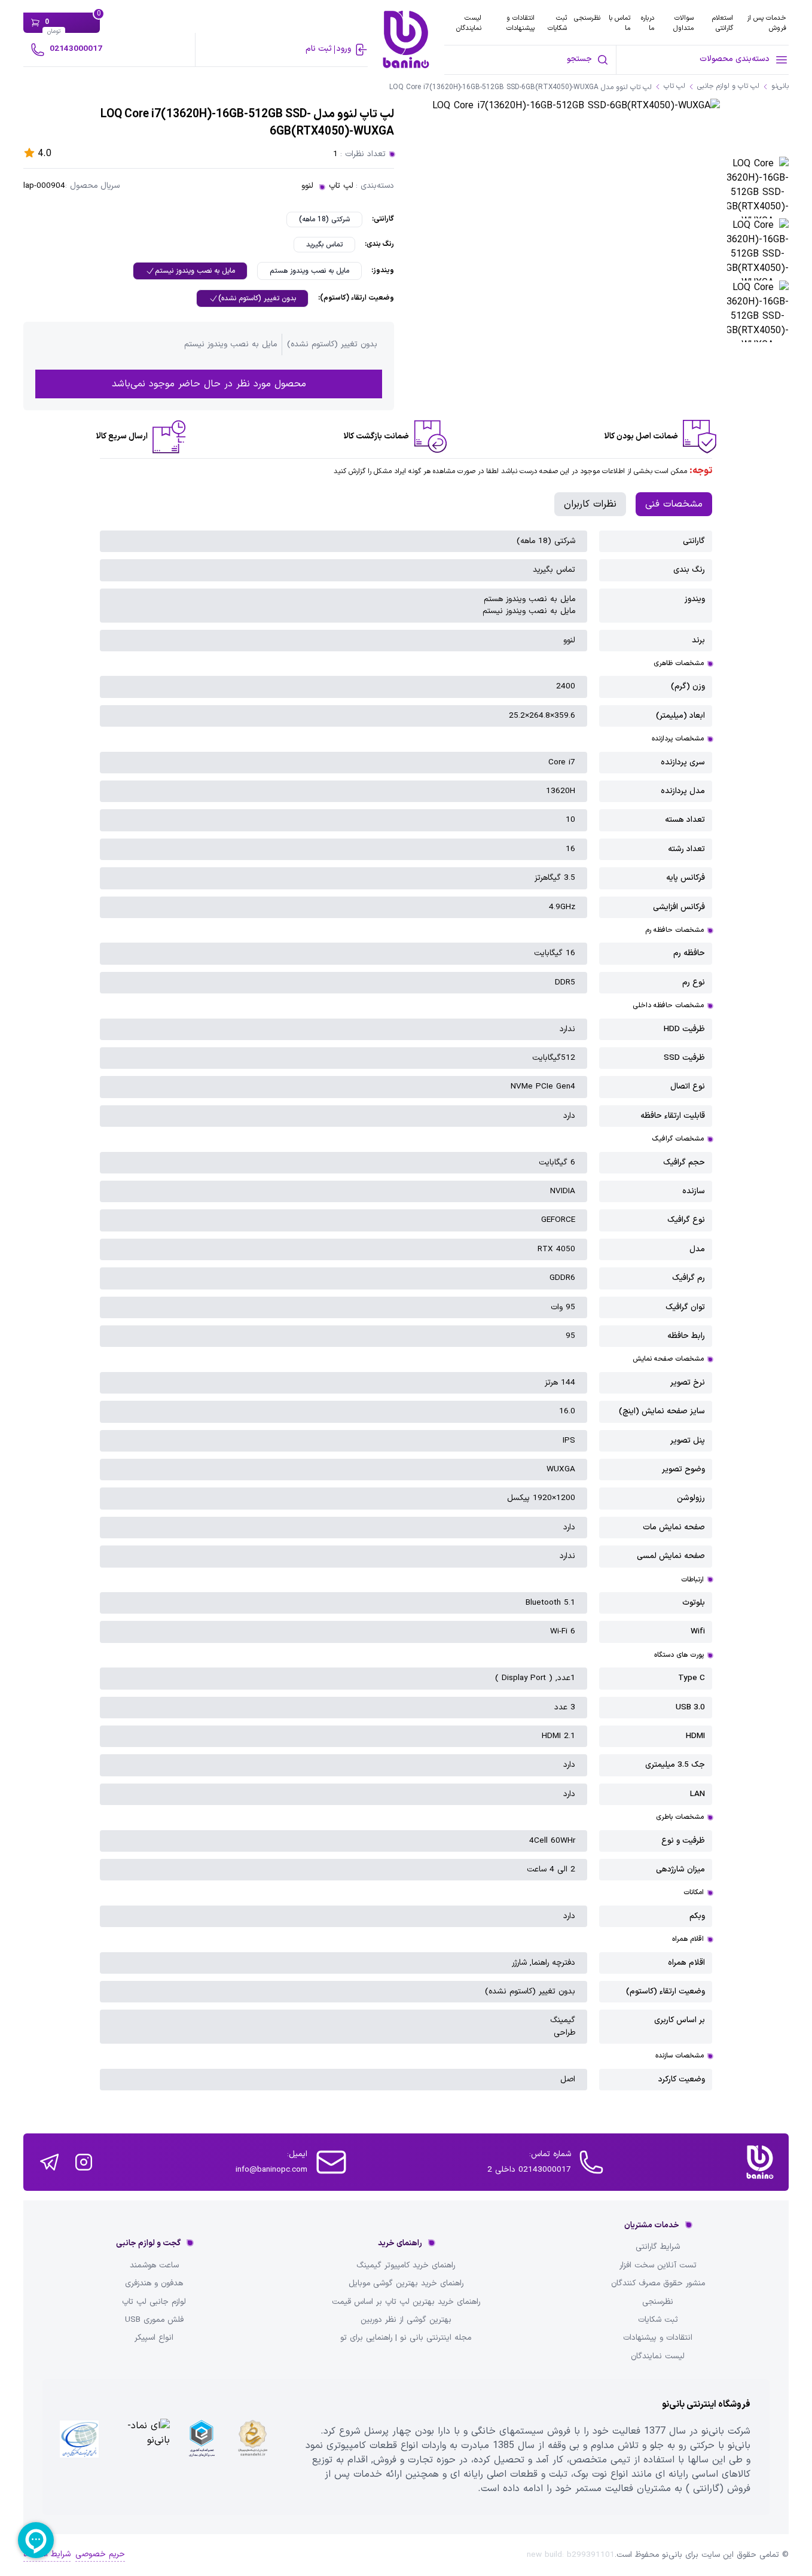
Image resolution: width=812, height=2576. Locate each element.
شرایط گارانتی (658, 2247)
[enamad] (141, 2447)
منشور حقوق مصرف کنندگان (658, 2284)
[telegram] (49, 2162)
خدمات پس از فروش (767, 23)
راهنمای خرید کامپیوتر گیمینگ (406, 2266)
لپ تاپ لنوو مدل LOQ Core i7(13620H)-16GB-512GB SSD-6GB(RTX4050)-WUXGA (521, 88)
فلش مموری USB (154, 2320)
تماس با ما (619, 23)
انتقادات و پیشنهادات (521, 23)
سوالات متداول (683, 23)
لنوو (307, 186)
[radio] (324, 220)
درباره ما (648, 23)
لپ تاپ (341, 186)
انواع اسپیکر (154, 2338)
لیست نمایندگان (469, 23)
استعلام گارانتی (723, 23)
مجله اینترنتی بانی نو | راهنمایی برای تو (406, 2338)
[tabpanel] (406, 1310)
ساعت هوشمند (154, 2266)
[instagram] (84, 2162)
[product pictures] (758, 188)
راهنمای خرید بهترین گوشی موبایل (406, 2284)
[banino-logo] (406, 39)
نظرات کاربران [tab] (590, 504)
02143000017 (76, 49)
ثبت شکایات (557, 23)
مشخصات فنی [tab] (674, 504)
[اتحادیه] (201, 2447)
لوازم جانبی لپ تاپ (154, 2302)
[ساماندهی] (253, 2447)
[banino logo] (760, 2162)
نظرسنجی (587, 18)
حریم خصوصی (100, 2554)
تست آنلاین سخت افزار (658, 2266)
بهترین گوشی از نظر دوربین (406, 2320)
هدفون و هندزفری (154, 2284)
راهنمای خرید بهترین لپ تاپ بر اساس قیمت (406, 2302)
